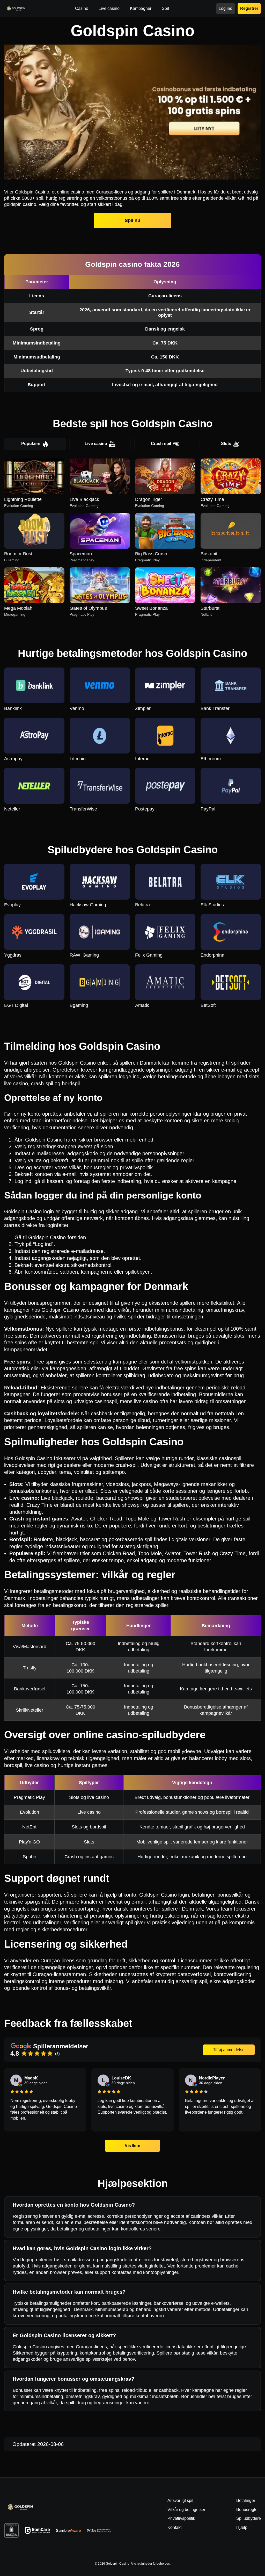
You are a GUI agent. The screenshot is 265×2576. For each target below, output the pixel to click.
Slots (226, 444)
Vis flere (132, 2146)
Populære (31, 444)
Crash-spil (161, 444)
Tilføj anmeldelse (229, 2050)
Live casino (96, 444)
